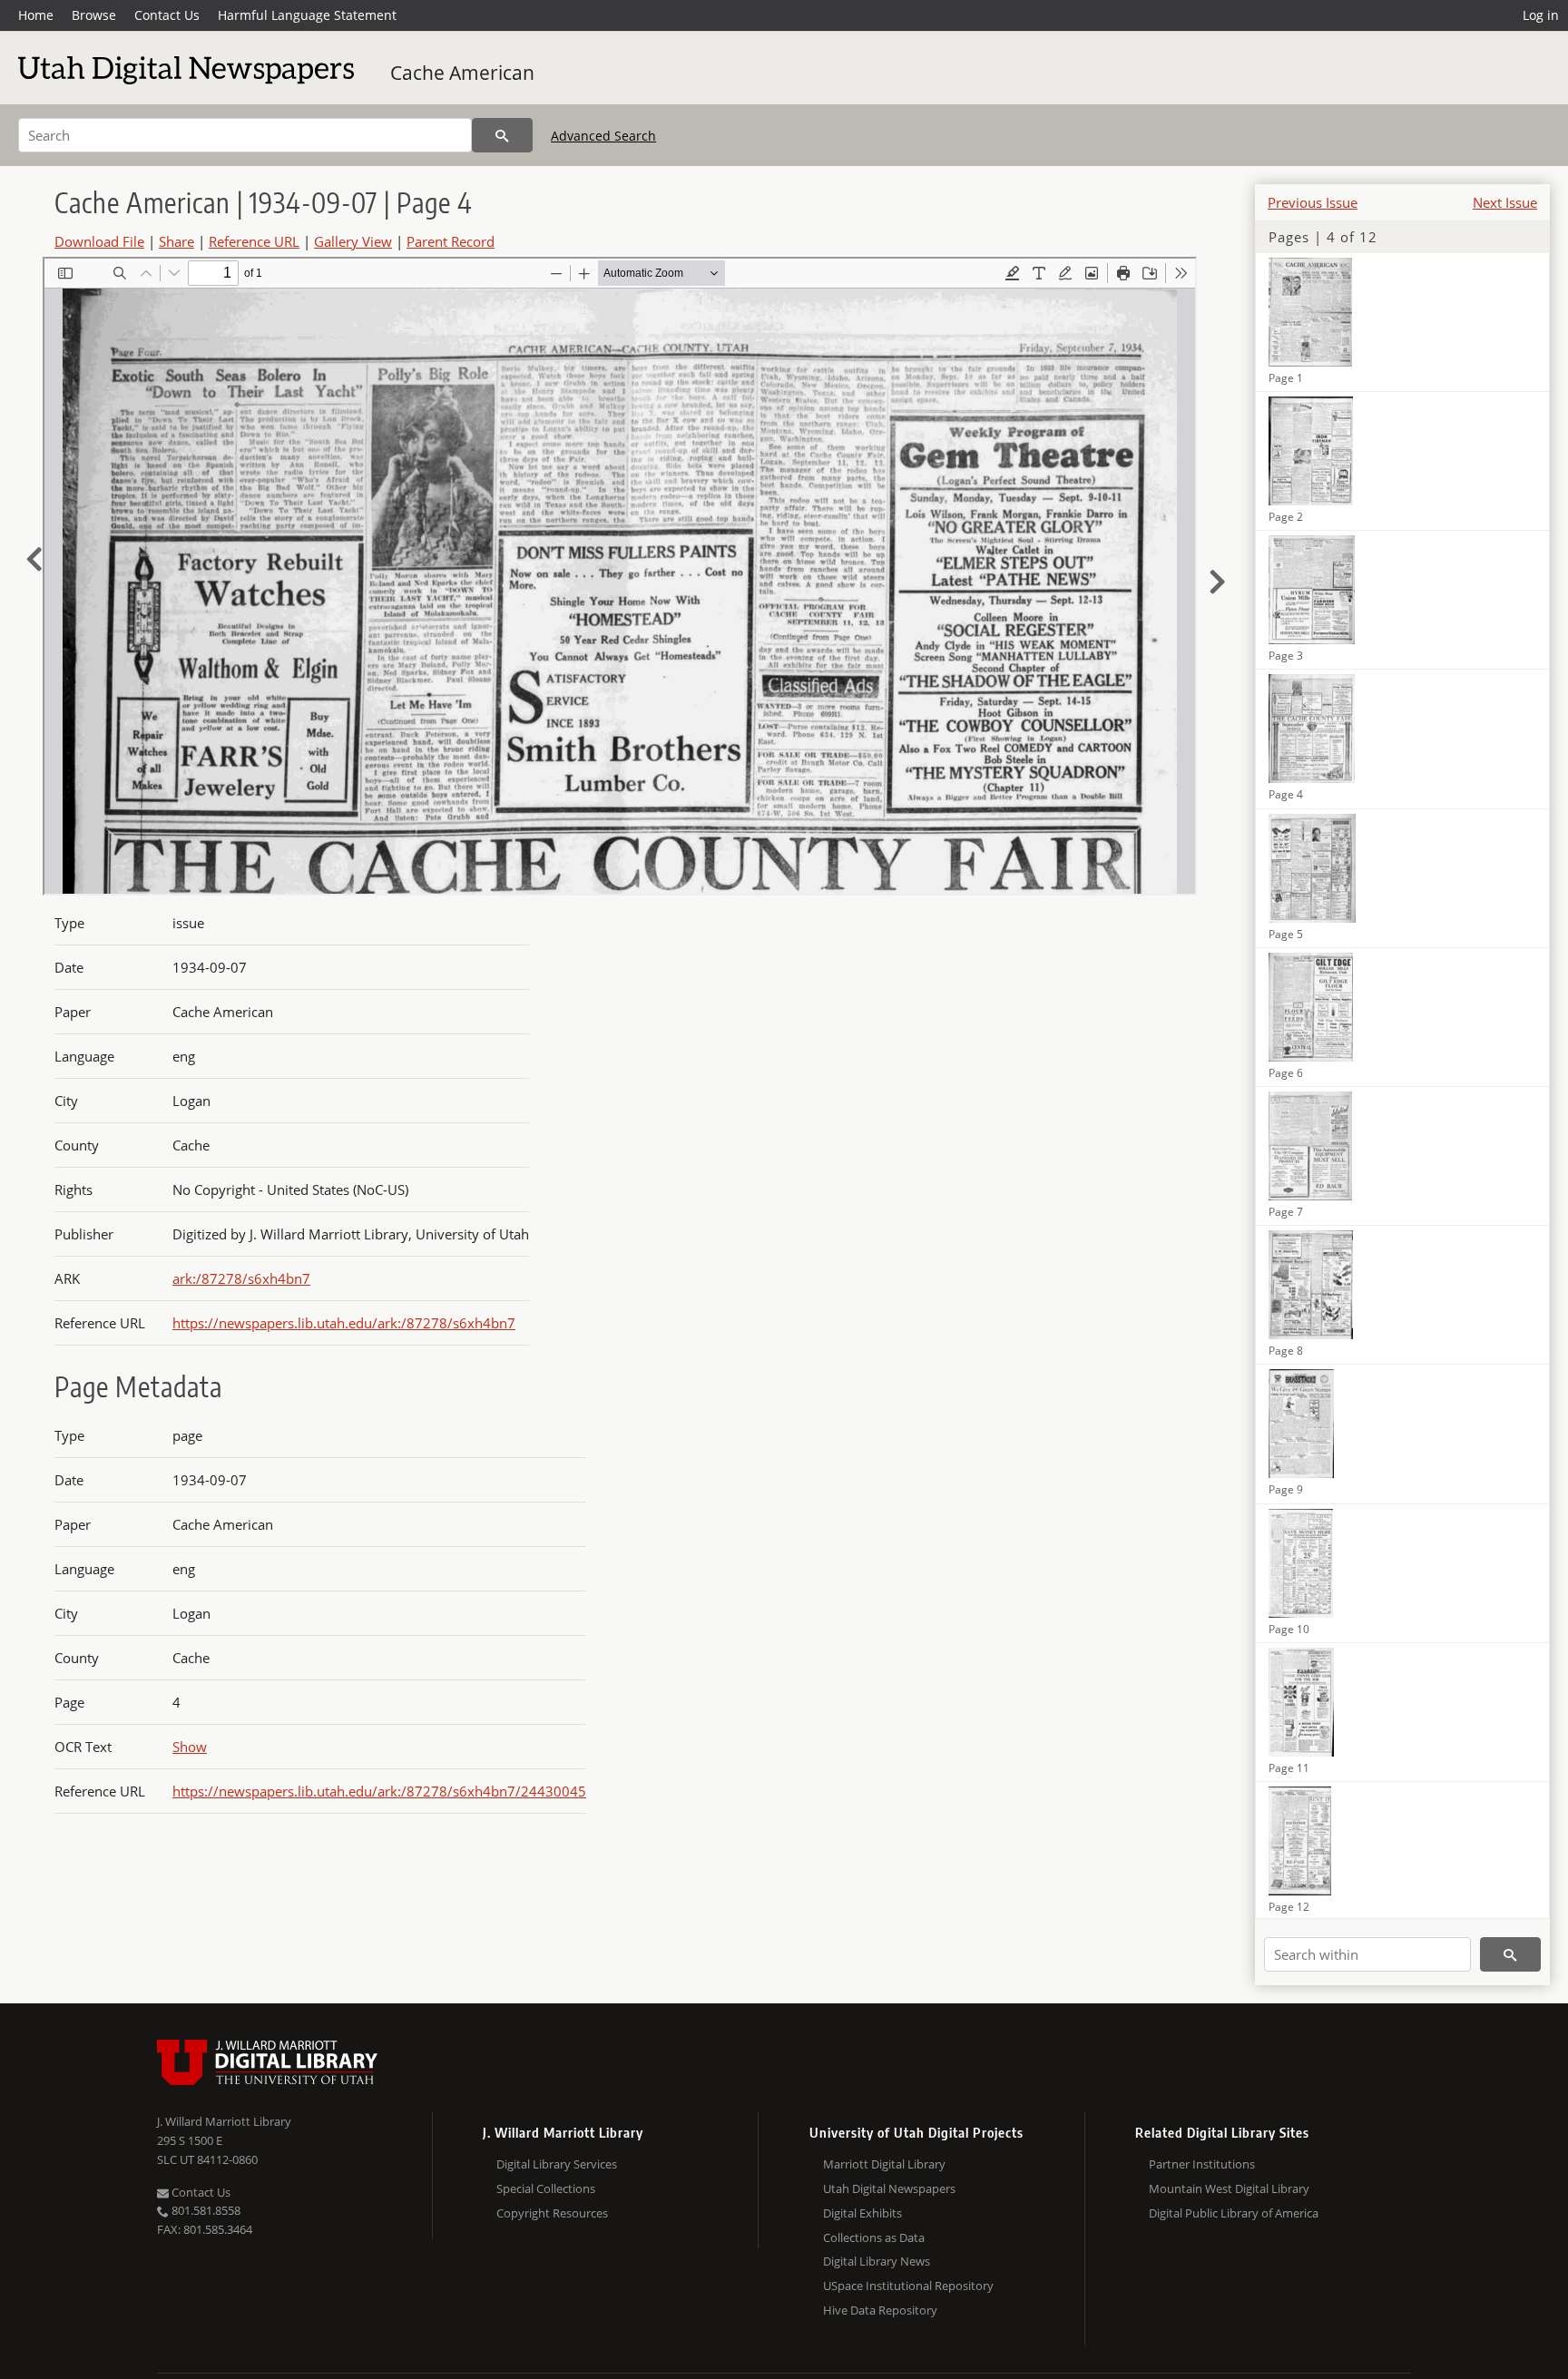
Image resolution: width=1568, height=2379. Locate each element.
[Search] (502, 135)
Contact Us (167, 15)
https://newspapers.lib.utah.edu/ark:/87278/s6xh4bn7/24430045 (379, 1791)
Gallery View (353, 241)
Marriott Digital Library (884, 2164)
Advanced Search (603, 136)
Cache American (462, 73)
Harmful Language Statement (307, 15)
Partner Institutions (1202, 2164)
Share (176, 241)
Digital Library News (877, 2261)
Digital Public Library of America (1234, 2213)
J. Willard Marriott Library (224, 2121)
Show (190, 1747)
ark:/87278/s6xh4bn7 (241, 1278)
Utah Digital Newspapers (889, 2188)
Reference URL (254, 241)
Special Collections (546, 2188)
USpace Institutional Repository (908, 2286)
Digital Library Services (557, 2164)
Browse (94, 15)
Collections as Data (874, 2237)
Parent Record (451, 241)
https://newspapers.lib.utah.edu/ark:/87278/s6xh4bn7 (344, 1323)
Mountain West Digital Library (1229, 2188)
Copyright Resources (552, 2213)
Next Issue (1505, 202)
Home (36, 15)
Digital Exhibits (862, 2213)
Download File (99, 241)
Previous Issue (1313, 202)
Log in (1541, 15)
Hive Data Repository (880, 2310)
